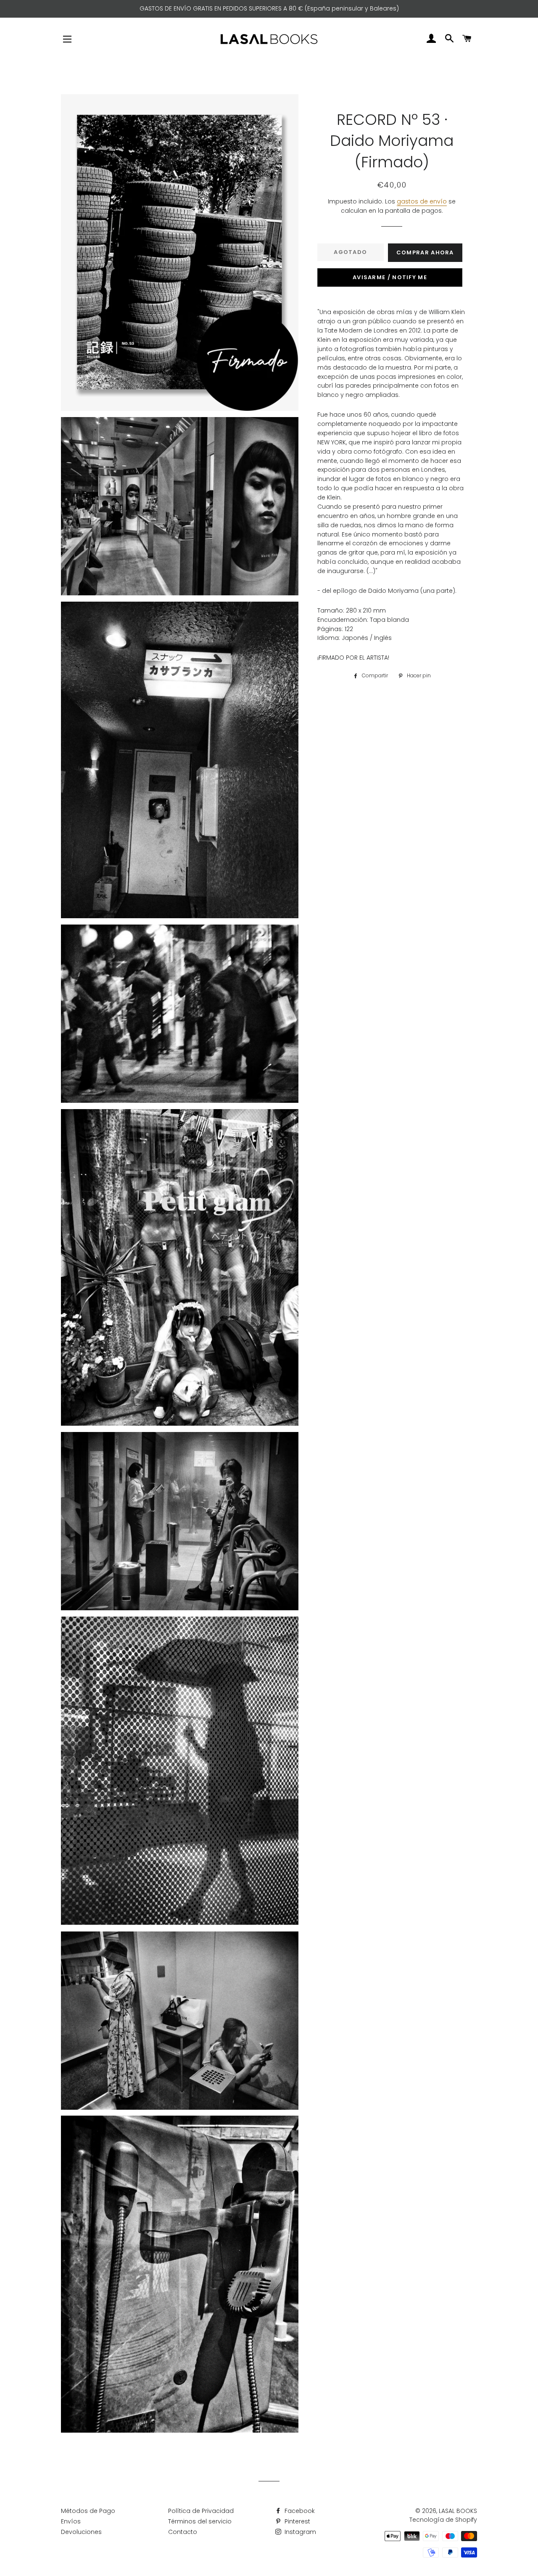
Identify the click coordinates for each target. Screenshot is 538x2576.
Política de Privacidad (201, 2511)
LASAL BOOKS (458, 2511)
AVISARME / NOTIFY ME (390, 277)
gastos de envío (422, 201)
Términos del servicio (200, 2521)
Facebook (299, 2511)
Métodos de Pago (88, 2511)
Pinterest (297, 2521)
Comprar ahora (425, 252)
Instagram (299, 2532)
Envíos (71, 2521)
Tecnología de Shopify (443, 2520)
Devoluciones (81, 2532)
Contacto (183, 2532)
